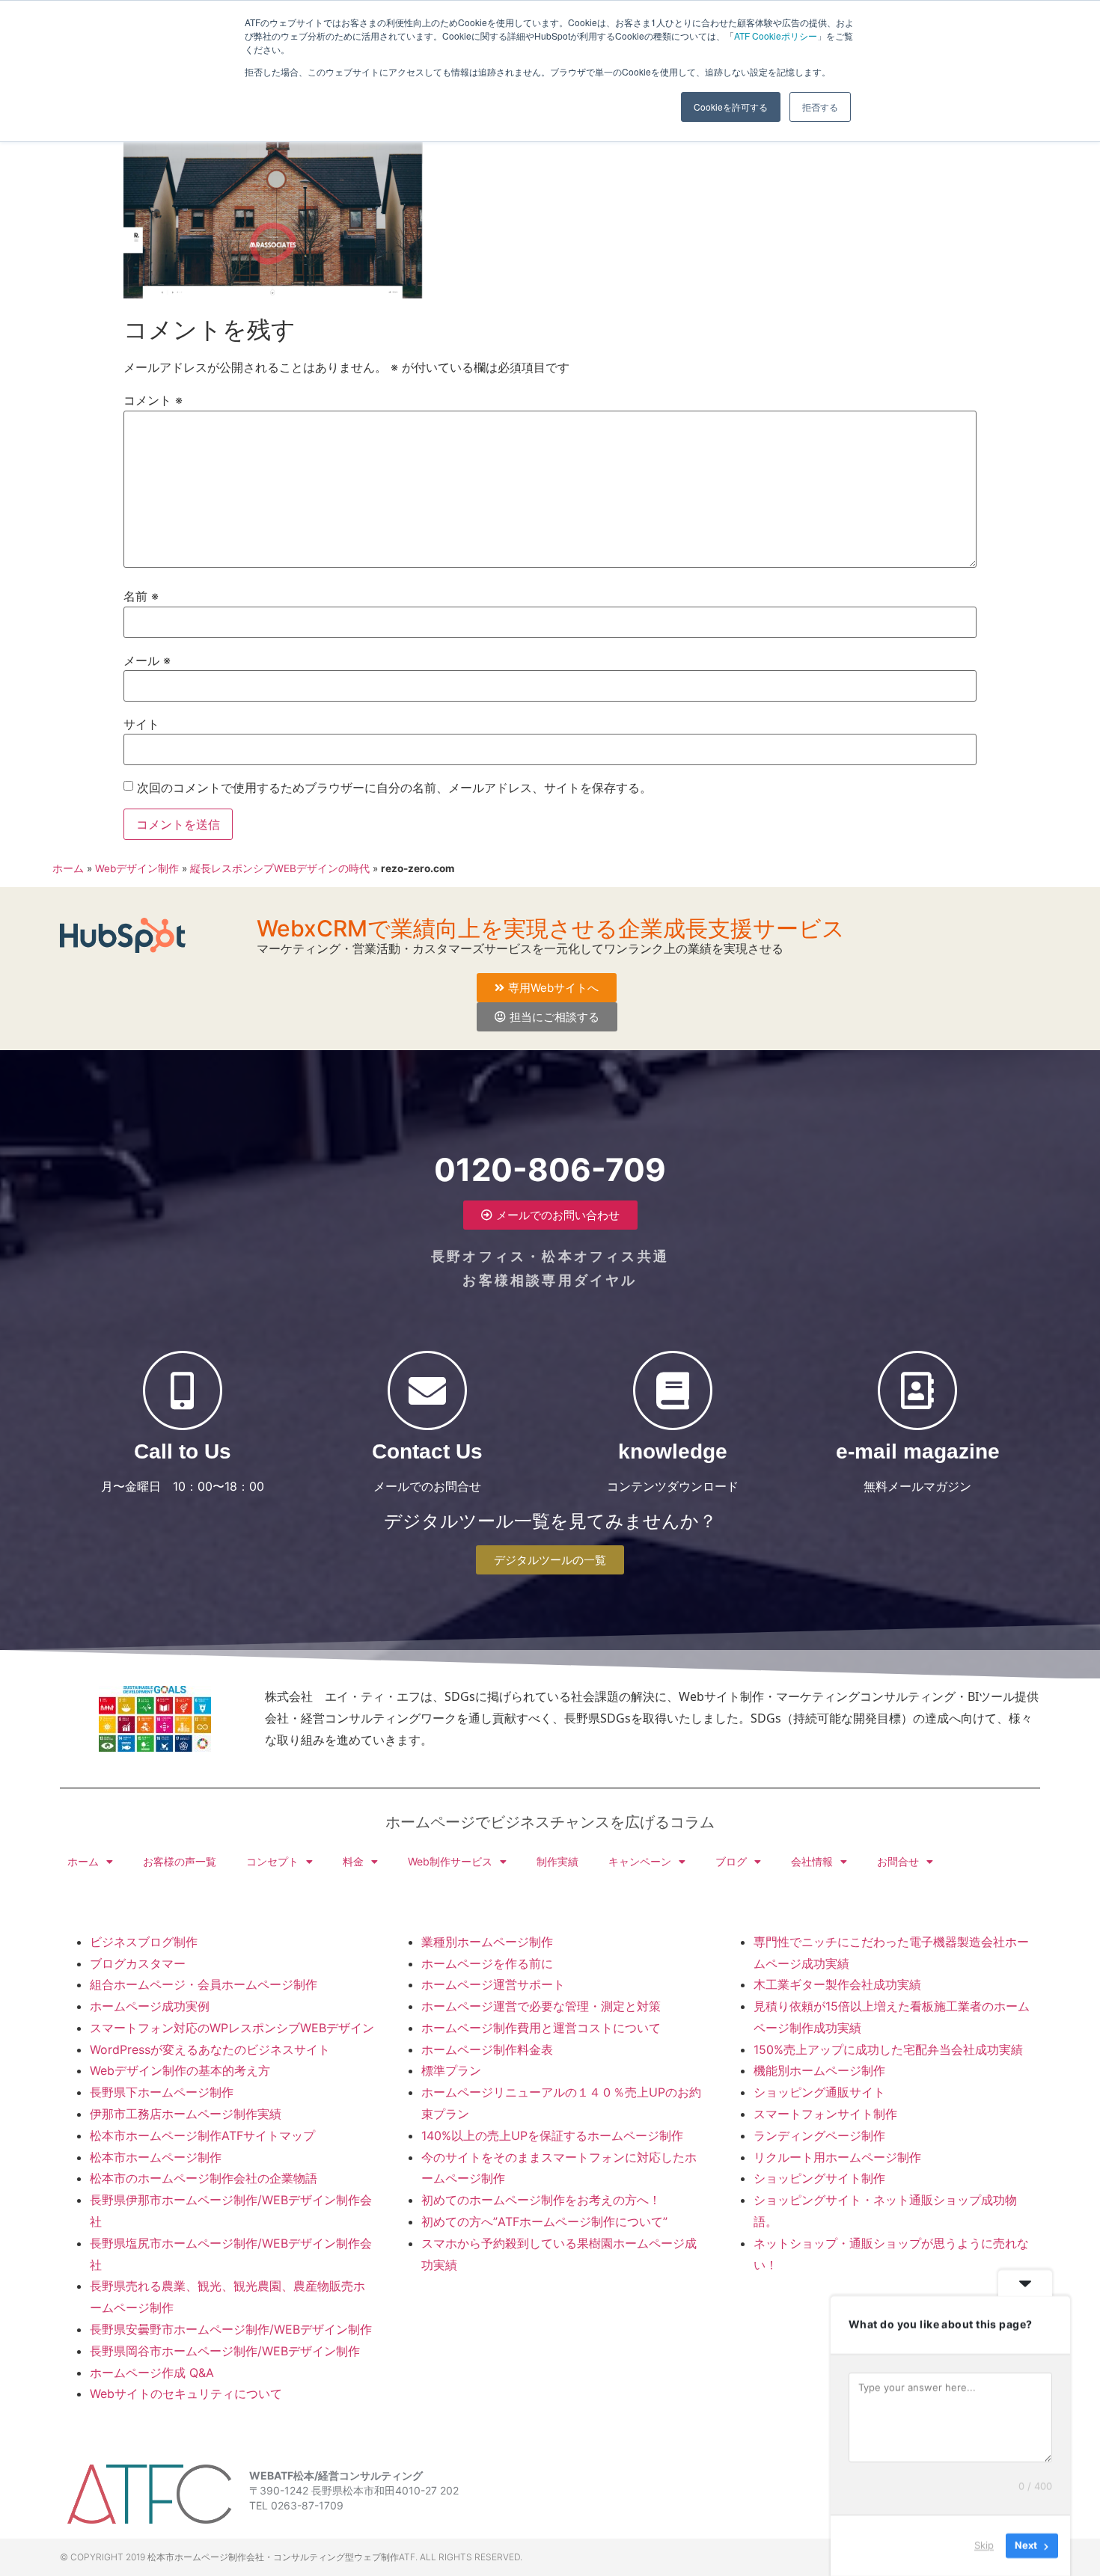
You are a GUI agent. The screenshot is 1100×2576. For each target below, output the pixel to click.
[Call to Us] (183, 1390)
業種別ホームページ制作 (487, 1942)
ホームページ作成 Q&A (152, 2373)
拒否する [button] (820, 107)
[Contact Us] (427, 1390)
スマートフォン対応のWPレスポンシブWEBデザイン (232, 2028)
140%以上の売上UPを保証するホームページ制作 (552, 2135)
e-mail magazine (918, 1451)
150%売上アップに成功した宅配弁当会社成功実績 (888, 2049)
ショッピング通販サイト (819, 2092)
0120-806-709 (550, 1169)
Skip (984, 2545)
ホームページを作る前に (487, 1963)
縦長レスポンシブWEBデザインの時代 (280, 868)
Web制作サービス (450, 1861)
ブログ (731, 1861)
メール (147, 660)
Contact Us (427, 1451)
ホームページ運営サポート (493, 1984)
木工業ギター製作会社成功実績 (837, 1984)
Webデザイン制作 (137, 868)
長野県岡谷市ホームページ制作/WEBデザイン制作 (225, 2351)
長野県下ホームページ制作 (162, 2092)
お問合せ (898, 1861)
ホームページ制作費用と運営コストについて (541, 2028)
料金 (353, 1861)
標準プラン (451, 2070)
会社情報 (812, 1861)
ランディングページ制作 (819, 2135)
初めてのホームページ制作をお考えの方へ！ (541, 2200)
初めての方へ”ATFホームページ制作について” (544, 2221)
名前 (141, 596)
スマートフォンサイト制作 (825, 2114)
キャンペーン (640, 1861)
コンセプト (272, 1861)
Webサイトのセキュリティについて (186, 2393)
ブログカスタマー (138, 1963)
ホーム (68, 868)
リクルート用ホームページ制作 (837, 2157)
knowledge (673, 1451)
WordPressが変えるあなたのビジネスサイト (210, 2049)
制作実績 (557, 1861)
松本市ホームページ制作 (156, 2157)
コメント (153, 400)
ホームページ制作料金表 (487, 2049)
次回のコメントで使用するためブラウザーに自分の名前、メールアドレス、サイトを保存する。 (394, 788)
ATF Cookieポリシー (776, 36)
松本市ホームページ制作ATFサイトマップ (202, 2135)
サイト (141, 724)
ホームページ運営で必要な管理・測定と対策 (541, 2006)
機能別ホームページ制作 (819, 2070)
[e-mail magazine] (917, 1390)
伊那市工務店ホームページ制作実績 (186, 2114)
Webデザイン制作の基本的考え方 (180, 2070)
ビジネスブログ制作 (144, 1942)
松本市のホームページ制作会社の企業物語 (204, 2178)
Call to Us (183, 1451)
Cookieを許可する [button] (731, 107)
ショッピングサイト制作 (819, 2178)
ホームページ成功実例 (150, 2006)
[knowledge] (673, 1390)
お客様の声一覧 (180, 1861)
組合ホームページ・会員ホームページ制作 (204, 1984)
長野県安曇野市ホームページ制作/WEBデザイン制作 (231, 2329)
